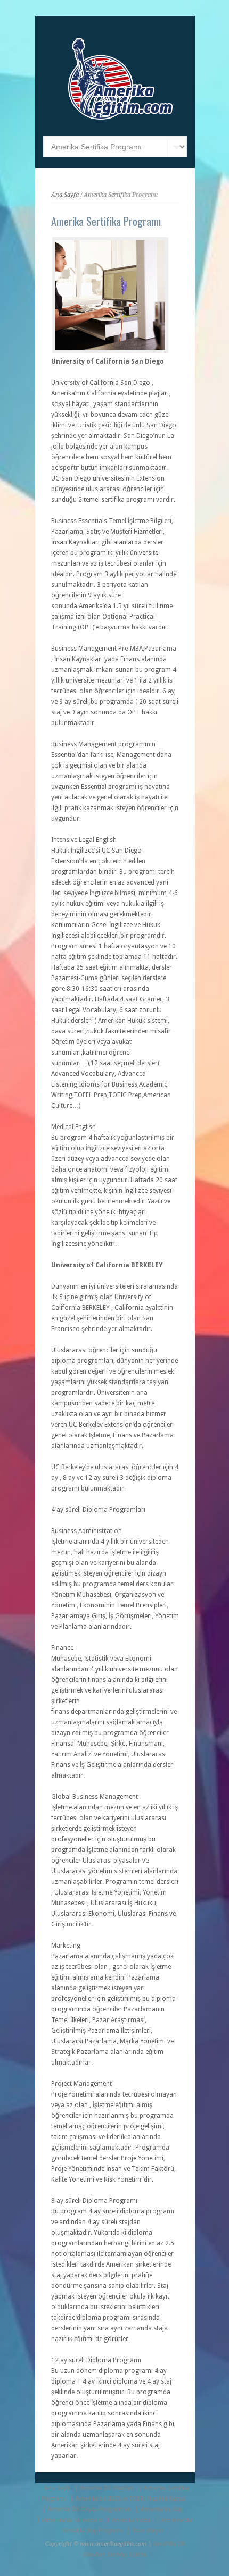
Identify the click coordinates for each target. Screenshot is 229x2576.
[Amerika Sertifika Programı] (110, 295)
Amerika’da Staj (162, 2509)
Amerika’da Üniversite (72, 2520)
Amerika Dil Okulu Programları (89, 2509)
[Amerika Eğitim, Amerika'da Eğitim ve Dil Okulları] (121, 120)
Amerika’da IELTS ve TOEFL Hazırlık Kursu (130, 2499)
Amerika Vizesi (132, 2520)
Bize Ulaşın (148, 2531)
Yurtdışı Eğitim (126, 2554)
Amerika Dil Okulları (107, 2488)
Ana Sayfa (65, 195)
